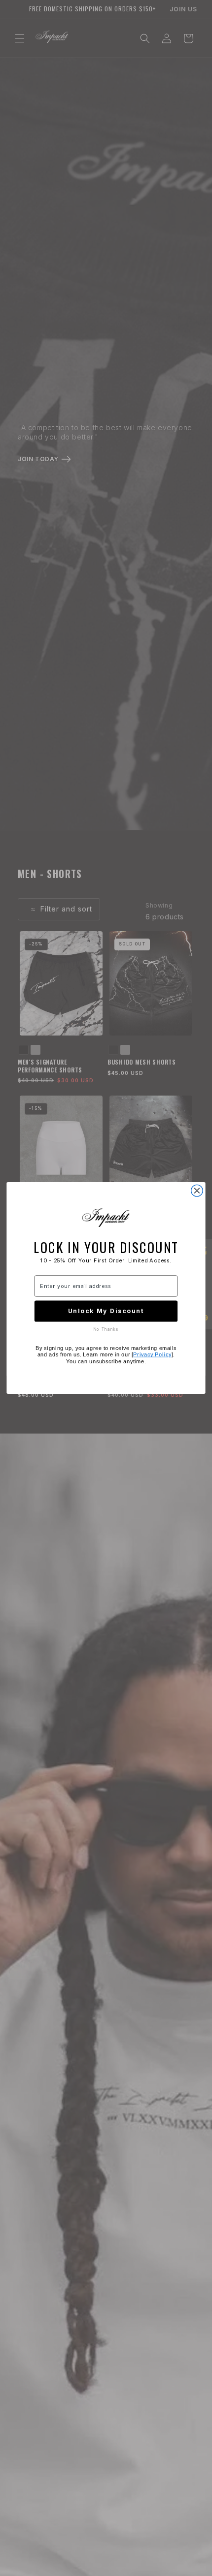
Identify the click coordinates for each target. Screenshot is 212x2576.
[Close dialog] (197, 1191)
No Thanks (106, 1329)
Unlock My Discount (106, 1311)
